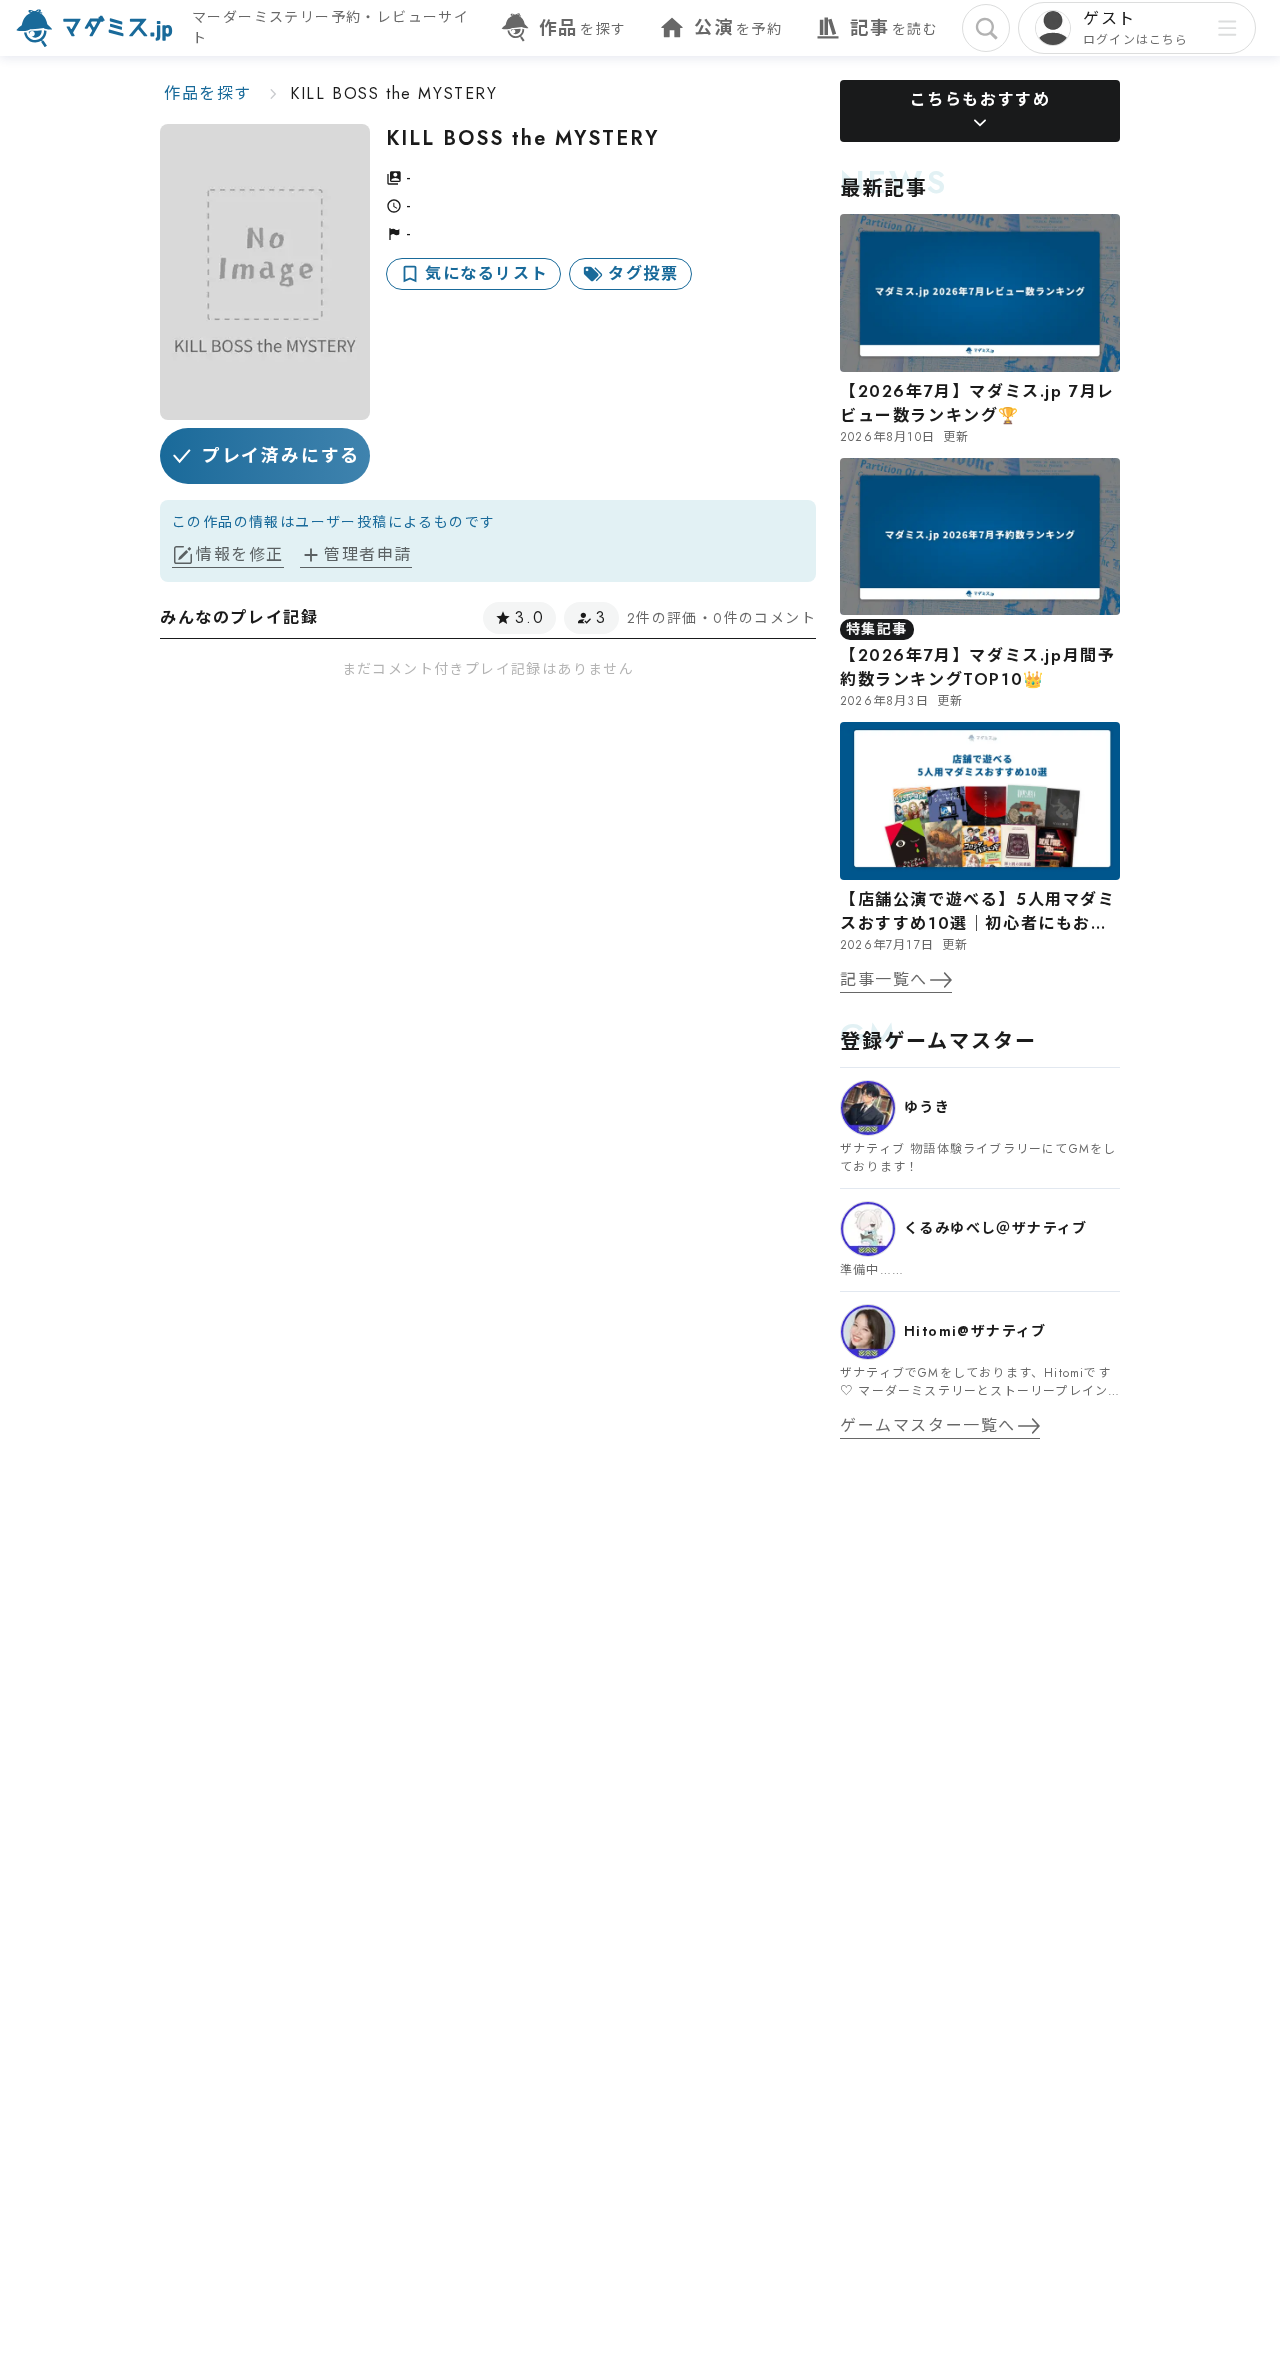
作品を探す (208, 93)
